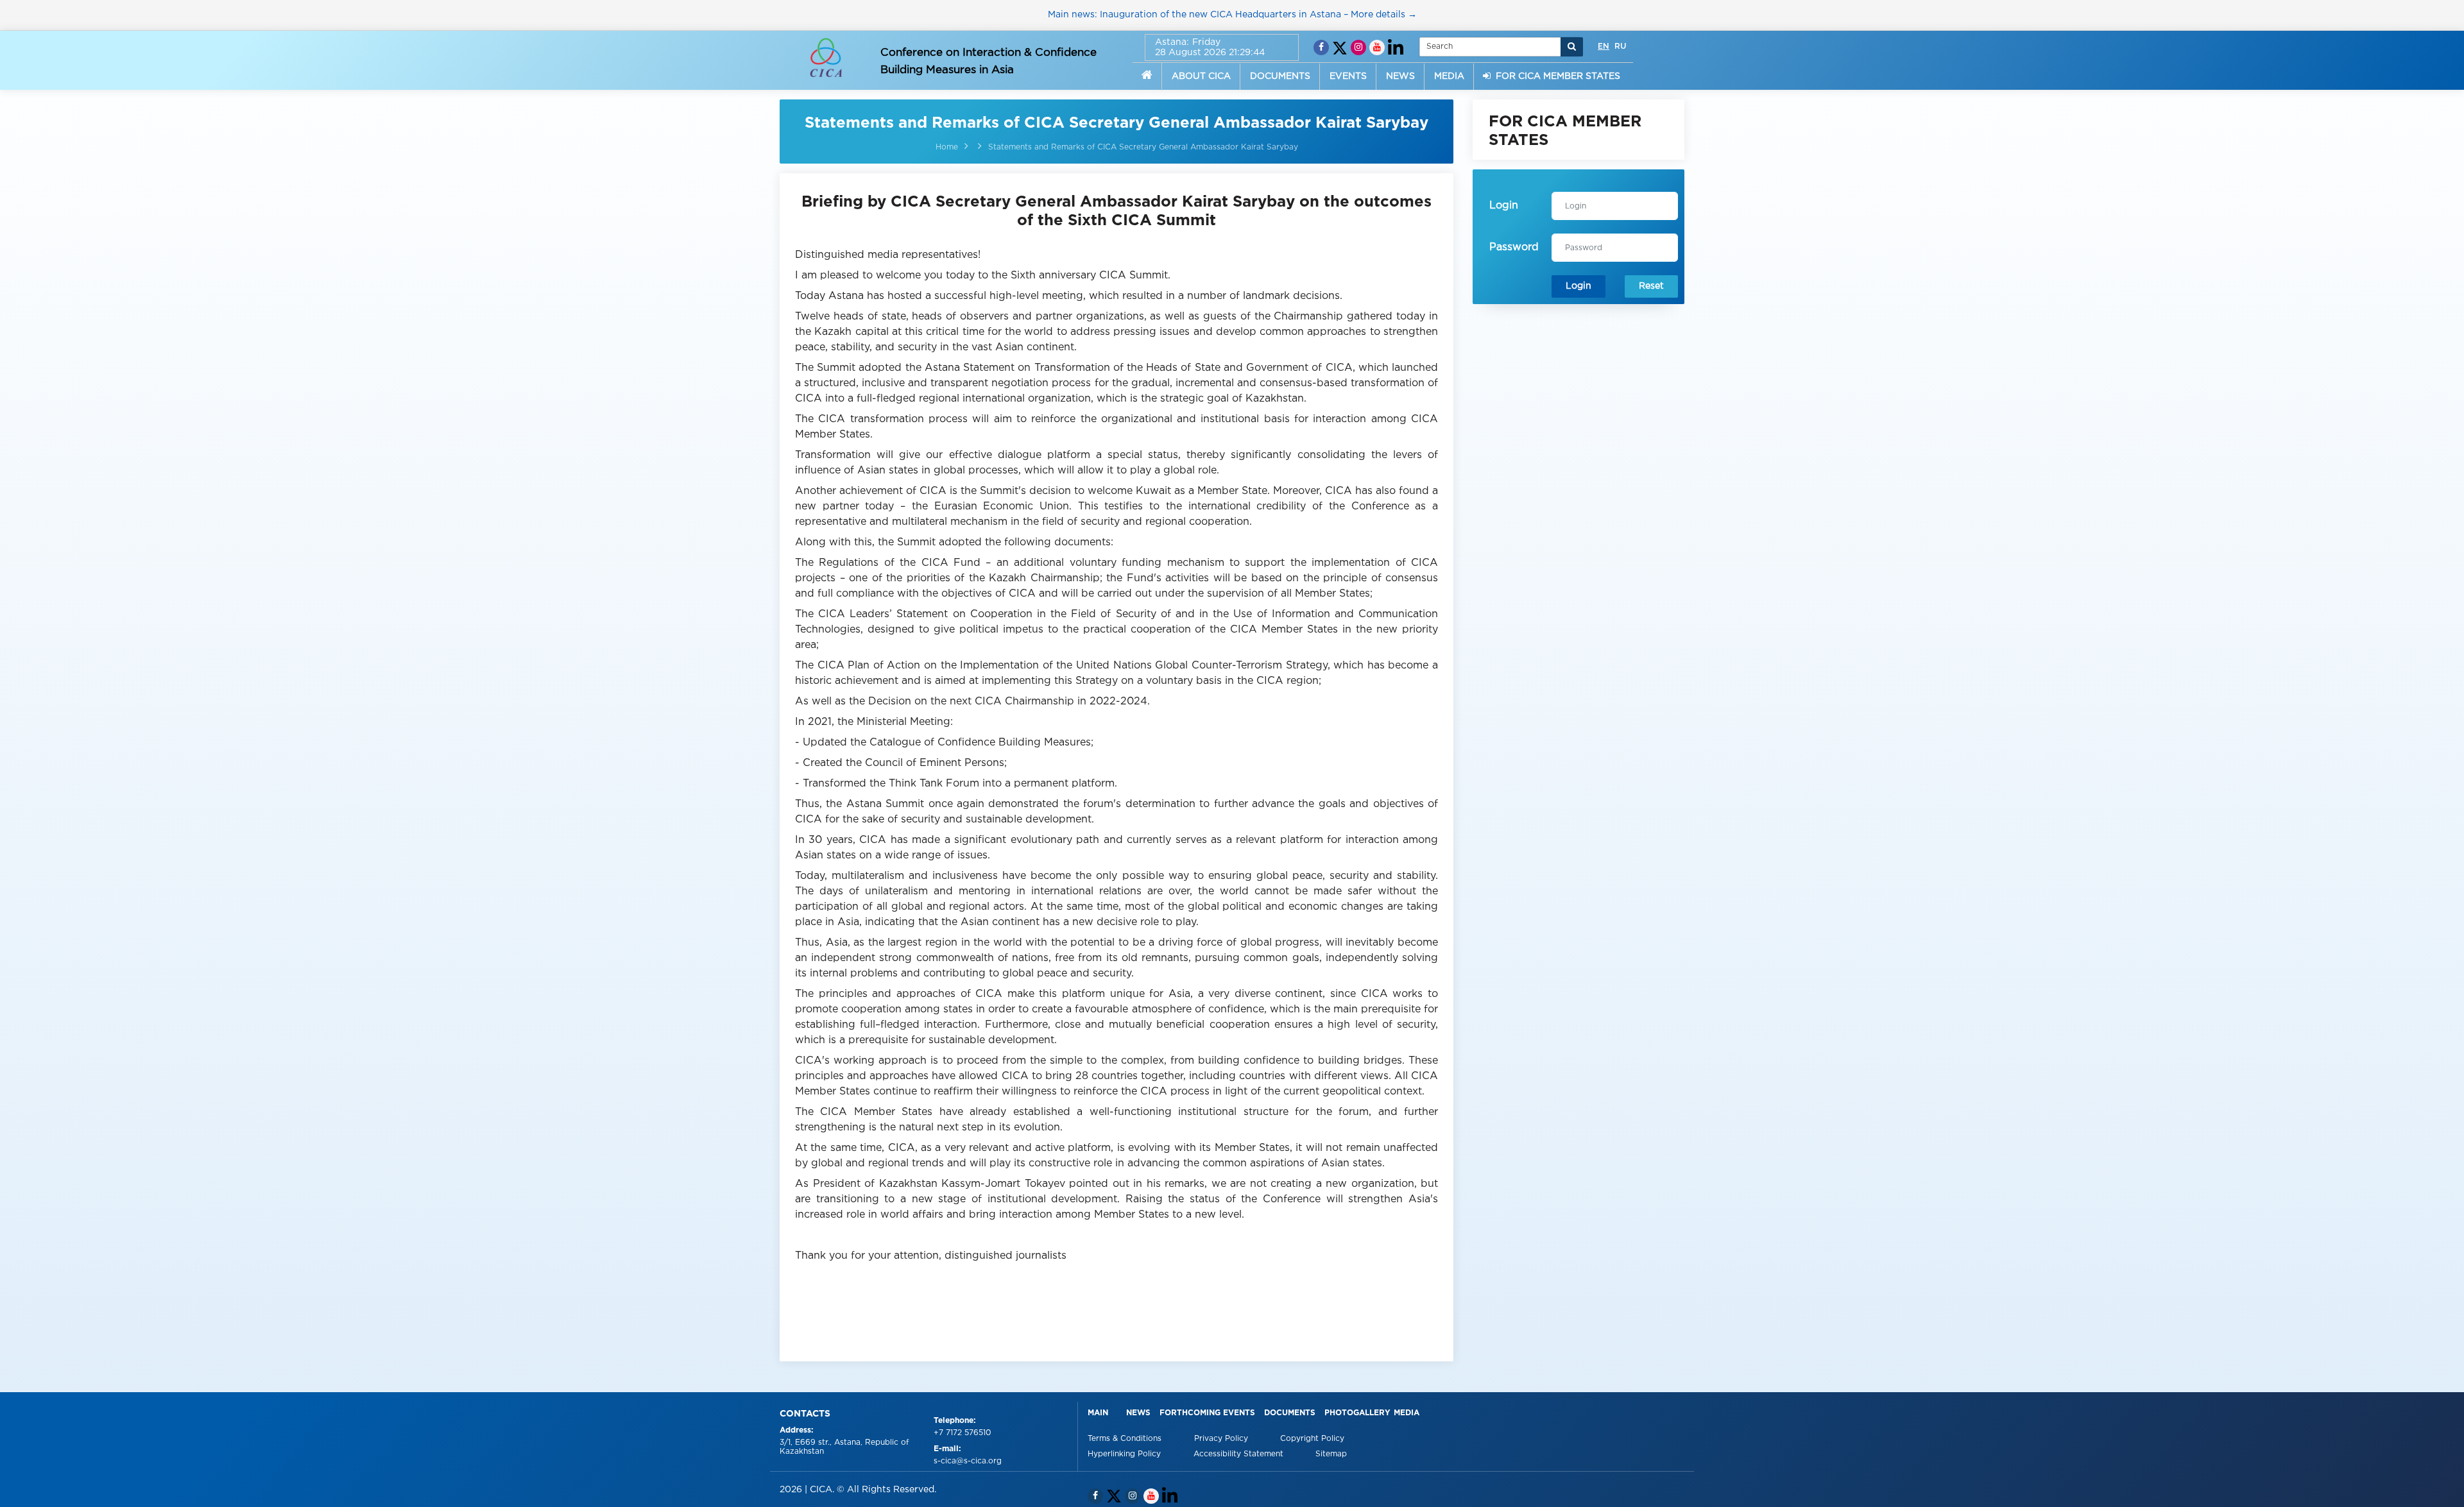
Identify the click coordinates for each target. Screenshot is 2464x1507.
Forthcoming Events (1207, 1413)
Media (1407, 1413)
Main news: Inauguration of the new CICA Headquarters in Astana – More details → (1232, 15)
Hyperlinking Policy (1125, 1454)
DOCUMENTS (1280, 76)
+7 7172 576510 (963, 1433)
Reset (1651, 286)
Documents (1290, 1413)
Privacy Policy (1222, 1439)
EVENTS (1348, 76)
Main (1098, 1413)
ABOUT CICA (1201, 76)
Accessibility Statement (1240, 1454)
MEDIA (1449, 76)
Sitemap (1331, 1454)
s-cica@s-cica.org (968, 1461)
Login (1579, 286)
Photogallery (1357, 1413)
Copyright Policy (1312, 1439)
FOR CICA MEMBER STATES (1555, 76)
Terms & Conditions (1126, 1439)
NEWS (1400, 76)
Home (947, 147)
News (1138, 1413)
